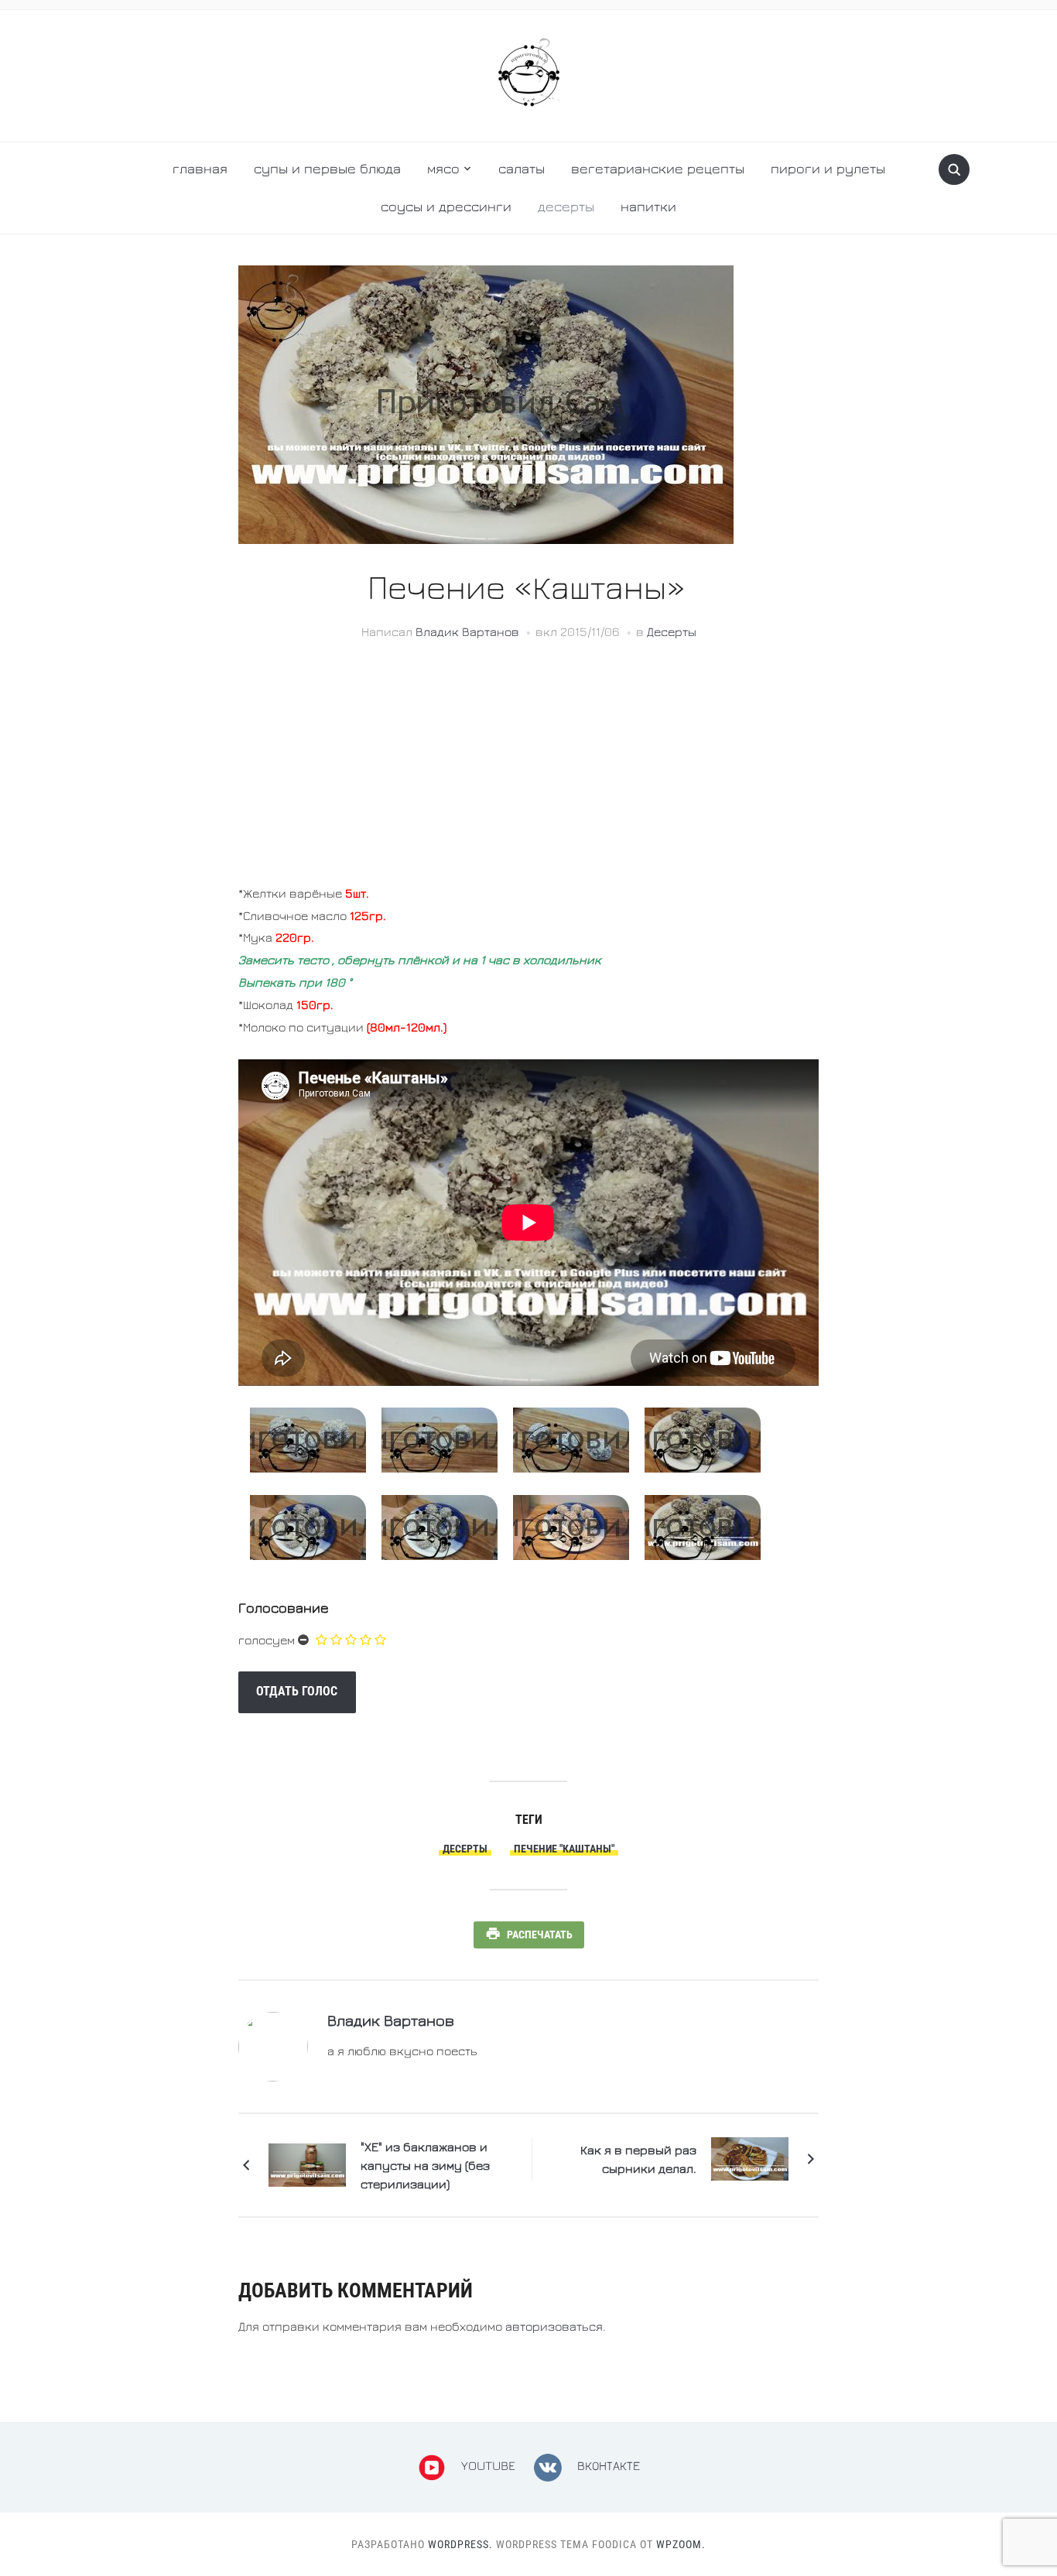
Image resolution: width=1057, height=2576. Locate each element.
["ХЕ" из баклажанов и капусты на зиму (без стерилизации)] (307, 2163)
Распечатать (540, 1935)
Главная (200, 168)
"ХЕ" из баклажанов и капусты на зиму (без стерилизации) (425, 2165)
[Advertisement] (528, 774)
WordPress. (460, 2544)
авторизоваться (554, 2326)
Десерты (566, 206)
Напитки (648, 206)
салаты (522, 168)
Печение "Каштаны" (564, 1849)
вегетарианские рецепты (658, 168)
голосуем (267, 1640)
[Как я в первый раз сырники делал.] (750, 2157)
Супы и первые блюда (327, 168)
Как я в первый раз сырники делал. (638, 2159)
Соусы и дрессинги (446, 206)
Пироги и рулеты (828, 168)
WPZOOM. (681, 2544)
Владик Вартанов (467, 631)
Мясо (443, 168)
